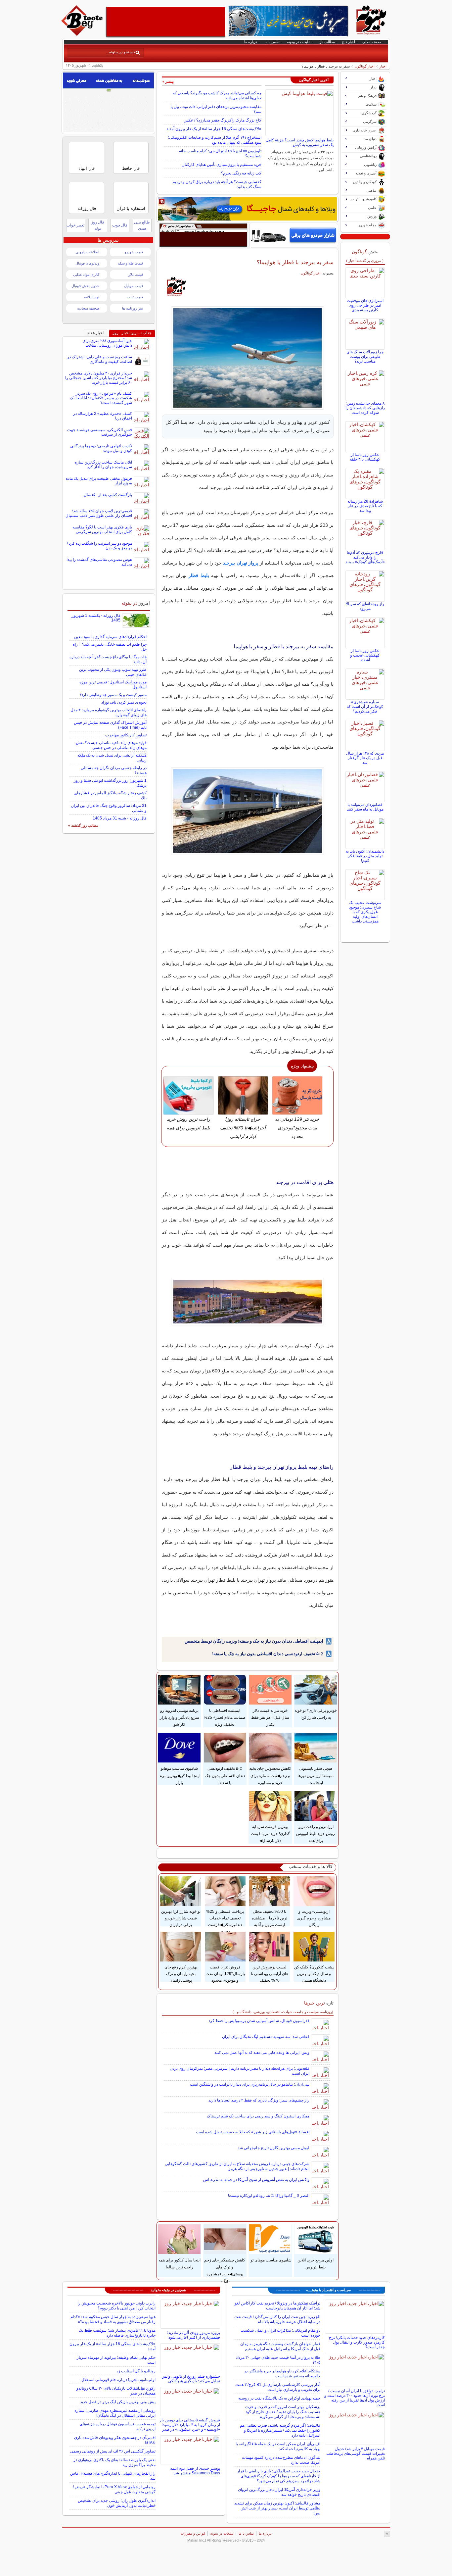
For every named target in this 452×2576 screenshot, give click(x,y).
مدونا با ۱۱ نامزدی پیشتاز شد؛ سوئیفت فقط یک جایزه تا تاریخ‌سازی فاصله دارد (117, 2333)
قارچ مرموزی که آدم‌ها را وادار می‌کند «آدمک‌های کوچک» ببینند (365, 557)
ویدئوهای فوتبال (87, 263)
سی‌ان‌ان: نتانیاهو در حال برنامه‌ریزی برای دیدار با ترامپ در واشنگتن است (250, 2084)
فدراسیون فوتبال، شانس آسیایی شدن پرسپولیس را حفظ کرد (259, 2021)
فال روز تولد (98, 225)
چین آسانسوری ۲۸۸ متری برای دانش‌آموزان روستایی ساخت (107, 343)
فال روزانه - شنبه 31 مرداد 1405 (120, 818)
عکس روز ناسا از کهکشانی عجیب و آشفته (365, 655)
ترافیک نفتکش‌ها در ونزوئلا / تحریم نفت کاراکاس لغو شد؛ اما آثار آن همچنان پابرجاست (277, 2306)
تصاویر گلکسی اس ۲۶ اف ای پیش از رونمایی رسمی (113, 2451)
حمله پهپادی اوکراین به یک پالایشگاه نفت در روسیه (279, 2398)
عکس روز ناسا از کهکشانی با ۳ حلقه (365, 457)
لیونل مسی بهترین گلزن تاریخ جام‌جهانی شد (273, 2148)
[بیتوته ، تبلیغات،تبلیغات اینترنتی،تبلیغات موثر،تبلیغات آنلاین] (166, 22)
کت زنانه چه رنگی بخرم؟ (241, 173)
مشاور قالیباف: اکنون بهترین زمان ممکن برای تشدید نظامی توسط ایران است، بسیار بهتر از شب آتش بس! (277, 2508)
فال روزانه (87, 208)
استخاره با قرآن (131, 208)
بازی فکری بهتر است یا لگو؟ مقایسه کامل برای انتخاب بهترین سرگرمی (102, 529)
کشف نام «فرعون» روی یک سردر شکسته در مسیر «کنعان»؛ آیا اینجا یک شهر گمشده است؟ (101, 398)
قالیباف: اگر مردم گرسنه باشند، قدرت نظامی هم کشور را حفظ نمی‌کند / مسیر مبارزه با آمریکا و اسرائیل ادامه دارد (280, 2430)
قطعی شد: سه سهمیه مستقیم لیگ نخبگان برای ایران (266, 2037)
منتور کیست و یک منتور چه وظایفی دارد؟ (113, 695)
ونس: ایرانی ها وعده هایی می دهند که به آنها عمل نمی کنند (262, 2053)
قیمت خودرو (134, 252)
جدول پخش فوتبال (85, 286)
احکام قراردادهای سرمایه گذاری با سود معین (110, 637)
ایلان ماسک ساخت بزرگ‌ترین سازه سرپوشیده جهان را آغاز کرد (103, 465)
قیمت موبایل (134, 286)
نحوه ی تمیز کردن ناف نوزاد (124, 702)
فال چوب (120, 225)
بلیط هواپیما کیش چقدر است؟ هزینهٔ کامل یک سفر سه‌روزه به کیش (300, 142)
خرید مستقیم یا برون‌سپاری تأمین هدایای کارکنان (222, 165)
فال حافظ (131, 168)
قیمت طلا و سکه (130, 263)
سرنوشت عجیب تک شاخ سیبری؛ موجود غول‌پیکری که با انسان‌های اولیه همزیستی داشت (365, 912)
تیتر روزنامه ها (133, 308)
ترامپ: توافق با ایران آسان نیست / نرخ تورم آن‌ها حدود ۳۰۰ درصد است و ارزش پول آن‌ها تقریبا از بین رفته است (355, 2398)
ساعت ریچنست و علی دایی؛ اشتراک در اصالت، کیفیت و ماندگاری (100, 359)
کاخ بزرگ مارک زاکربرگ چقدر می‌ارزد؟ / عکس (223, 120)
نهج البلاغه (92, 297)
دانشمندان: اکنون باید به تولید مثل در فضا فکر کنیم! (365, 856)
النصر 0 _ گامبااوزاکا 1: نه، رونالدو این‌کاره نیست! (269, 2196)
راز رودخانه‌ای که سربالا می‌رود (365, 606)
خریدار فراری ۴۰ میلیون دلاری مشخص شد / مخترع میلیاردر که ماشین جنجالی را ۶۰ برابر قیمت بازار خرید (99, 378)
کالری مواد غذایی (86, 274)
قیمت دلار (136, 274)
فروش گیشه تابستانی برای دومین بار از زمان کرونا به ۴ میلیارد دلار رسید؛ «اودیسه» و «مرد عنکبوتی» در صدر (190, 2425)
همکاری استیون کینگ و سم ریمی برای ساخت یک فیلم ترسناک (258, 2116)
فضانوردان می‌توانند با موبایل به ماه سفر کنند (365, 807)
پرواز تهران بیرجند (241, 563)
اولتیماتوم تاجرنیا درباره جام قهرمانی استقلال (118, 2380)
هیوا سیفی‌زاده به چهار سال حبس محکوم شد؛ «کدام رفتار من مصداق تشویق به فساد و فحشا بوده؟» (113, 2319)
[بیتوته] (83, 34)
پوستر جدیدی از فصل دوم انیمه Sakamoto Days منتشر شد (195, 2471)
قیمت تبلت (135, 297)
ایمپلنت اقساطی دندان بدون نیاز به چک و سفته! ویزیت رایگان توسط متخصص (254, 1641)
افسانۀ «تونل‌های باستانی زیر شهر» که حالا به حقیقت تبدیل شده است (253, 2132)
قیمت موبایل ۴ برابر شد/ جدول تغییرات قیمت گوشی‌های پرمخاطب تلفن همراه (356, 2453)
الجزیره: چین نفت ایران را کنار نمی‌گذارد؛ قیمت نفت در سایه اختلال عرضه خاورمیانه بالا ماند (277, 2319)
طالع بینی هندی (142, 225)
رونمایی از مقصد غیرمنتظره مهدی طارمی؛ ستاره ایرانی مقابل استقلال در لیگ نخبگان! (115, 2413)
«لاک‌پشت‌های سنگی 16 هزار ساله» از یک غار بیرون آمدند (214, 129)
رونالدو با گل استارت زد (136, 2371)
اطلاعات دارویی (87, 252)
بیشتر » (168, 81)
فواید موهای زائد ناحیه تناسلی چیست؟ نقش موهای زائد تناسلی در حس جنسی (111, 745)
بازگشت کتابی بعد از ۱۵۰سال (108, 495)
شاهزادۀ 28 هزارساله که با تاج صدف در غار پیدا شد (365, 506)
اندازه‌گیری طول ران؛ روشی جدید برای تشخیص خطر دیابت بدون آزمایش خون (117, 2503)
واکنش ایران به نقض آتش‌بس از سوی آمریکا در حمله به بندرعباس (256, 2180)
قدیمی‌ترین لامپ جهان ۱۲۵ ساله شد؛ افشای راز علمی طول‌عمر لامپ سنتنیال (99, 513)
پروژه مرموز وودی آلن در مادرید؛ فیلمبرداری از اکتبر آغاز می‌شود (193, 2335)
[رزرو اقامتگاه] (248, 209)
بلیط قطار (199, 575)
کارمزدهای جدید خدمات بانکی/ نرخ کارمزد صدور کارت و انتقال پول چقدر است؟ (357, 2342)
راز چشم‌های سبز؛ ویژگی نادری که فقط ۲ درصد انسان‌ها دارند (259, 2100)
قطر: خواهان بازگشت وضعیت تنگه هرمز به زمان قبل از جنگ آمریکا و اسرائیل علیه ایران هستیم (280, 2346)
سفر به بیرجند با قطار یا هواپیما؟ (295, 262)
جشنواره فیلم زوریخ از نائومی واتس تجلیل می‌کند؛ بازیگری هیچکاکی (191, 2379)
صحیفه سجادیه (88, 308)
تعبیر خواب (75, 225)
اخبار (383, 66)
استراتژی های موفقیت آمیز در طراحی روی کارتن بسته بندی (365, 305)
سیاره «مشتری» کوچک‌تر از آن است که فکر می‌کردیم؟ (365, 707)
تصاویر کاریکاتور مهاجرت (126, 735)
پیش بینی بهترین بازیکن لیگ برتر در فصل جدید (118, 2402)
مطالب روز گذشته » (83, 825)
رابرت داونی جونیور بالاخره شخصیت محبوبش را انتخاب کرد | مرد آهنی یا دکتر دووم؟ (116, 2306)
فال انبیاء (87, 168)
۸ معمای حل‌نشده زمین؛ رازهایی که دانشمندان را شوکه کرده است (365, 408)
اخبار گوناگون (365, 66)
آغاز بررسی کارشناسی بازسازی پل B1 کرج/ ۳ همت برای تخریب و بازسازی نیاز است (278, 2387)
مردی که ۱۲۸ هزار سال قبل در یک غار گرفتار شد (365, 758)
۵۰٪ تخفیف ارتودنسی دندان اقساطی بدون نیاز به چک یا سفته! (268, 1654)
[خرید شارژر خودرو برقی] (294, 235)
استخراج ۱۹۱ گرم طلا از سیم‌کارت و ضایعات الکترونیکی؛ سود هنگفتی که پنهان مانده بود (215, 140)
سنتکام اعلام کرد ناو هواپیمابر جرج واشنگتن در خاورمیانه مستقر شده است (282, 2374)
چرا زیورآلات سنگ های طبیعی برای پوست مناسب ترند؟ (365, 357)
